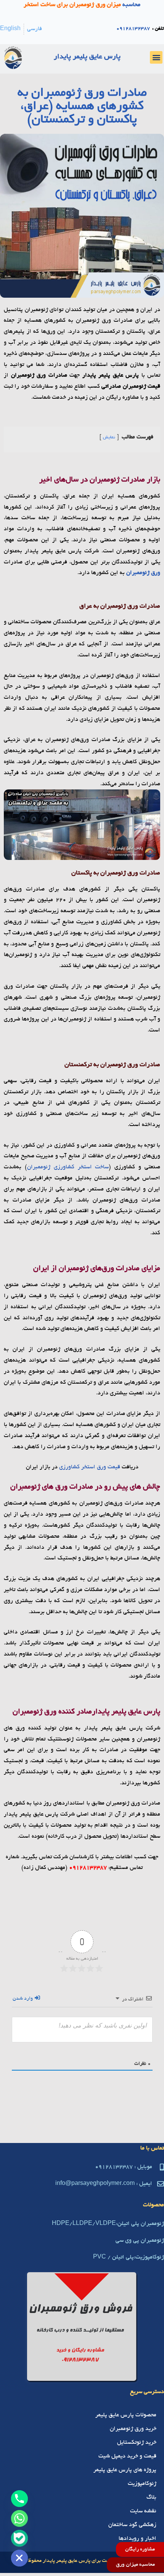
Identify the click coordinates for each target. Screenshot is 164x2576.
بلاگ (151, 2497)
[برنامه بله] (19, 2538)
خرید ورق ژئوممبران (133, 2429)
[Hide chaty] (19, 2558)
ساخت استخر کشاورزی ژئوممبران (68, 1167)
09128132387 (133, 29)
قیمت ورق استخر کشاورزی (90, 1467)
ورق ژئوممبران (143, 573)
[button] (156, 57)
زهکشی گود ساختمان (132, 2525)
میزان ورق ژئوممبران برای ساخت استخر (72, 5)
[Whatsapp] (19, 2518)
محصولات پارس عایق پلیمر (126, 2415)
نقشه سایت (143, 2511)
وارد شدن (23, 1999)
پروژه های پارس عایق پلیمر (125, 2470)
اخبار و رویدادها (137, 2539)
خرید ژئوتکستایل (137, 2443)
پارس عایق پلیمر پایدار (87, 57)
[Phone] (19, 2499)
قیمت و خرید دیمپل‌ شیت (127, 2456)
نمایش (109, 437)
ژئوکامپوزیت (142, 2484)
